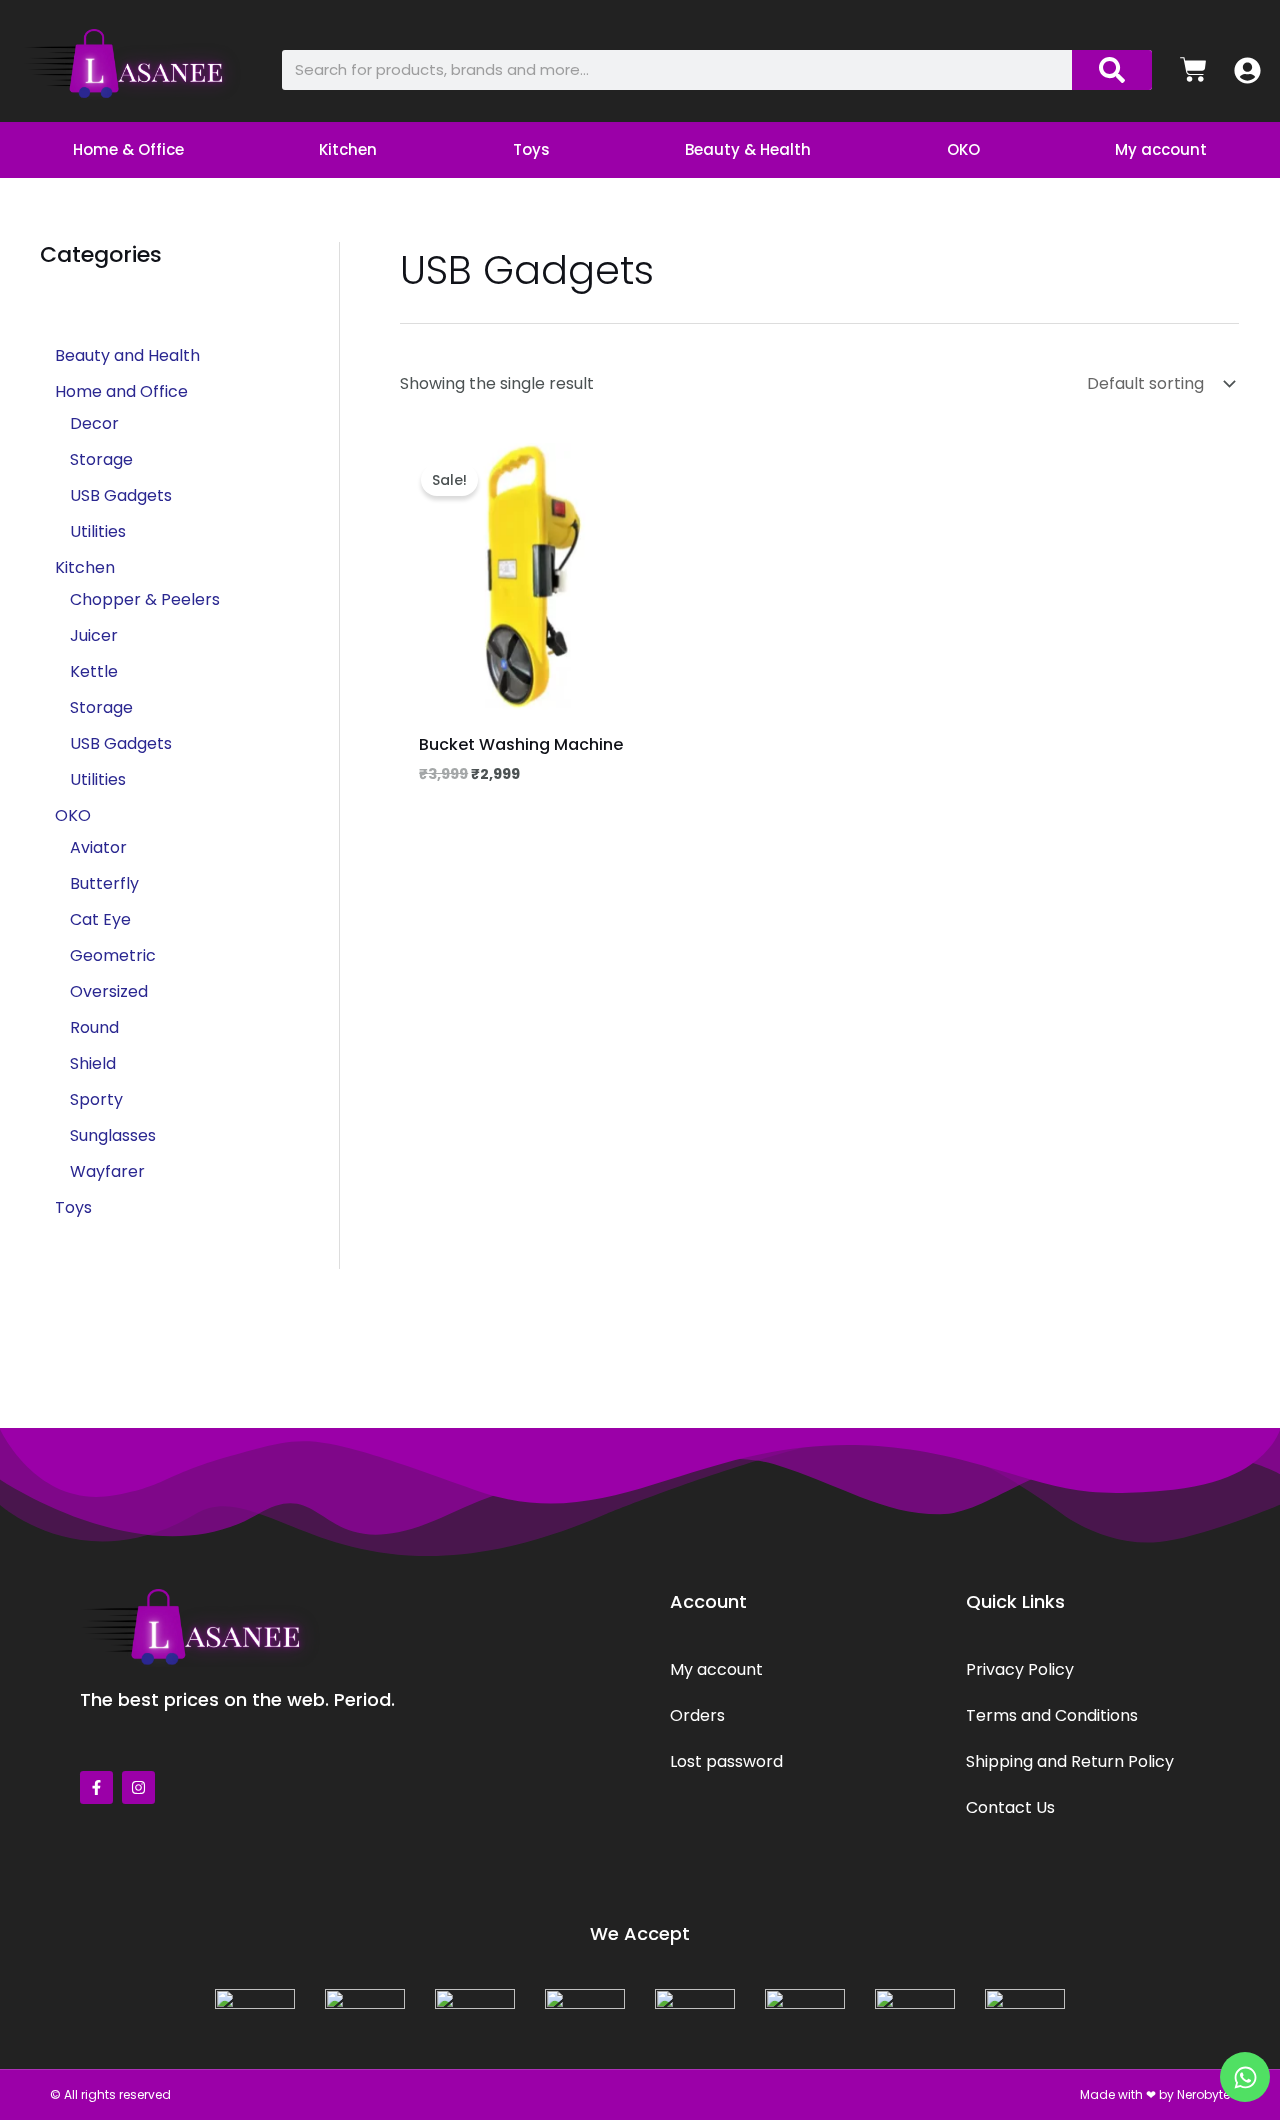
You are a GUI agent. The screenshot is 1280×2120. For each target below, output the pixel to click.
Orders (697, 1715)
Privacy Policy (1020, 1669)
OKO (963, 149)
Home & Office (128, 149)
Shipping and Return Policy (1070, 1761)
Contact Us (1010, 1807)
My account (1161, 149)
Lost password (726, 1761)
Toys (531, 149)
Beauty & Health (748, 149)
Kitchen (348, 149)
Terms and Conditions (1052, 1715)
